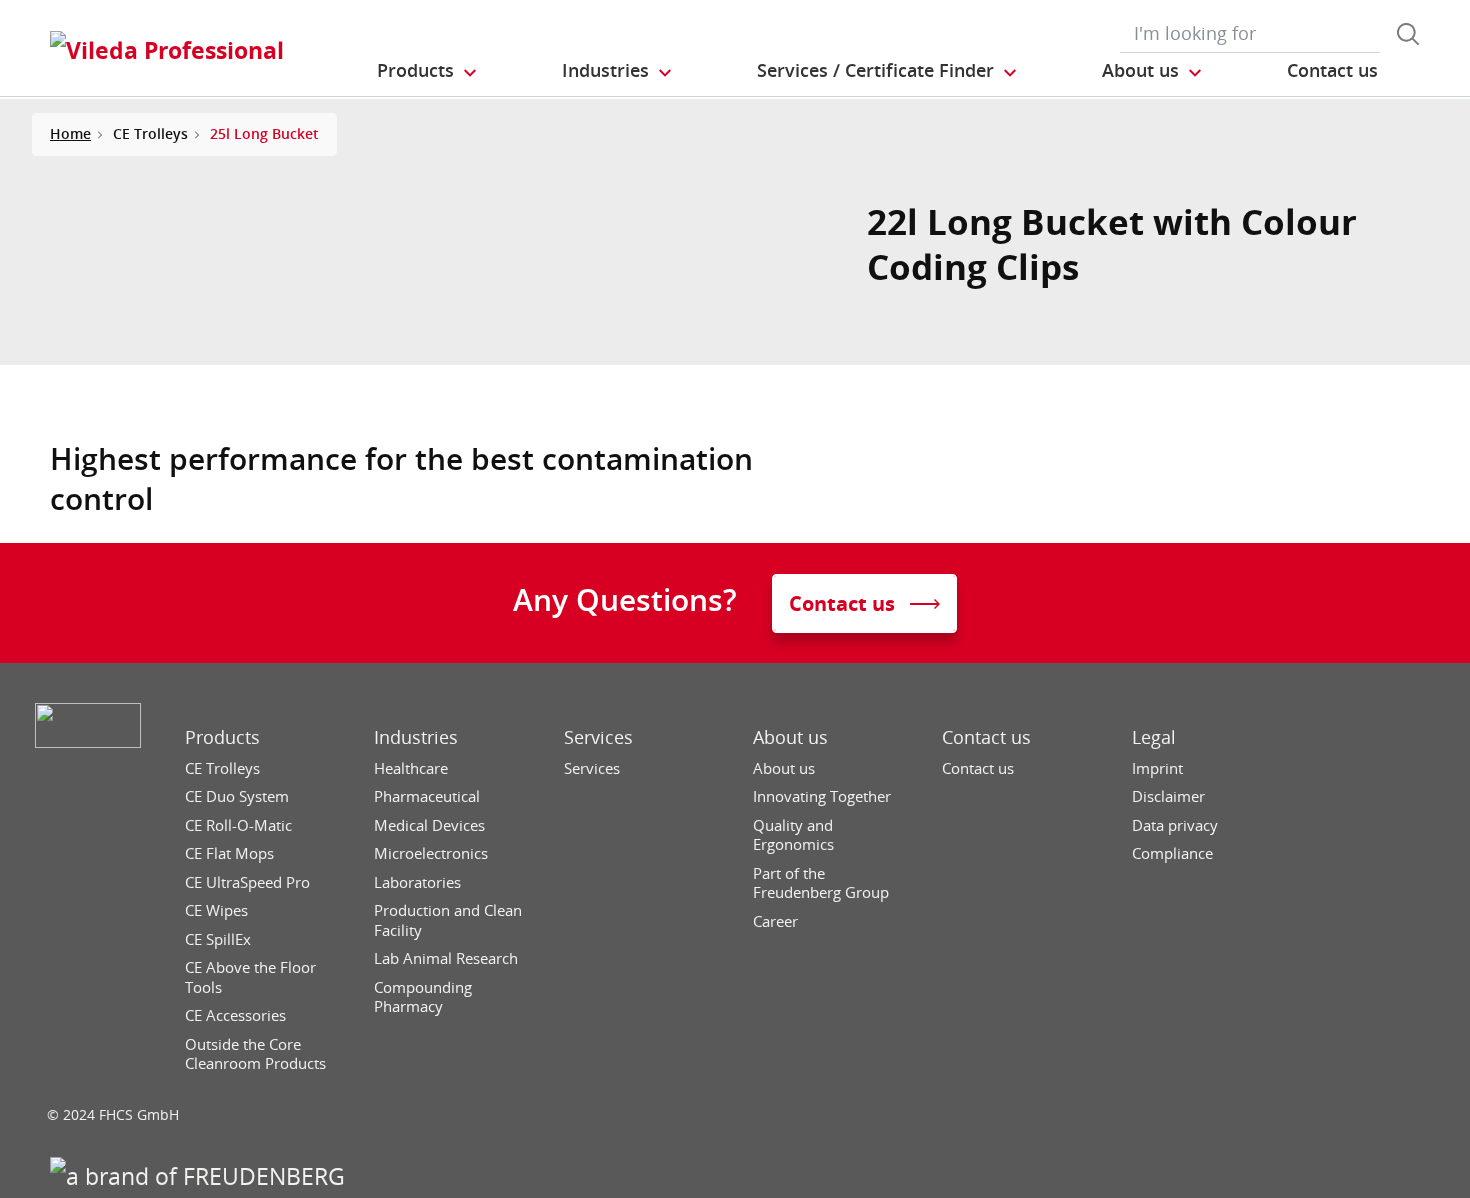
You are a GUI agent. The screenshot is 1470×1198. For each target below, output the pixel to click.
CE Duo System (237, 796)
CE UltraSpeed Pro (247, 882)
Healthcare (411, 768)
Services (598, 737)
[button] (428, 71)
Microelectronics (431, 853)
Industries (416, 737)
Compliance (1172, 853)
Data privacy (1175, 825)
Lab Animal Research (446, 958)
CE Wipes (216, 910)
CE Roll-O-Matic (238, 825)
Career (775, 921)
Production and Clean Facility (448, 920)
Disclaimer (1168, 796)
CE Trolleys (222, 768)
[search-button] (1408, 34)
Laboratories (417, 882)
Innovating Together (822, 796)
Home (70, 133)
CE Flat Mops (229, 853)
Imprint (1157, 768)
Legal (1154, 737)
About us (790, 737)
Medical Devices (429, 825)
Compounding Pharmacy (423, 997)
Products (222, 737)
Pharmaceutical (427, 796)
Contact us (986, 737)
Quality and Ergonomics (793, 835)
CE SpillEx (218, 939)
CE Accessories (235, 1015)
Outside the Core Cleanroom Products (255, 1054)
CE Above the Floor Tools (250, 977)
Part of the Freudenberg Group (821, 883)
